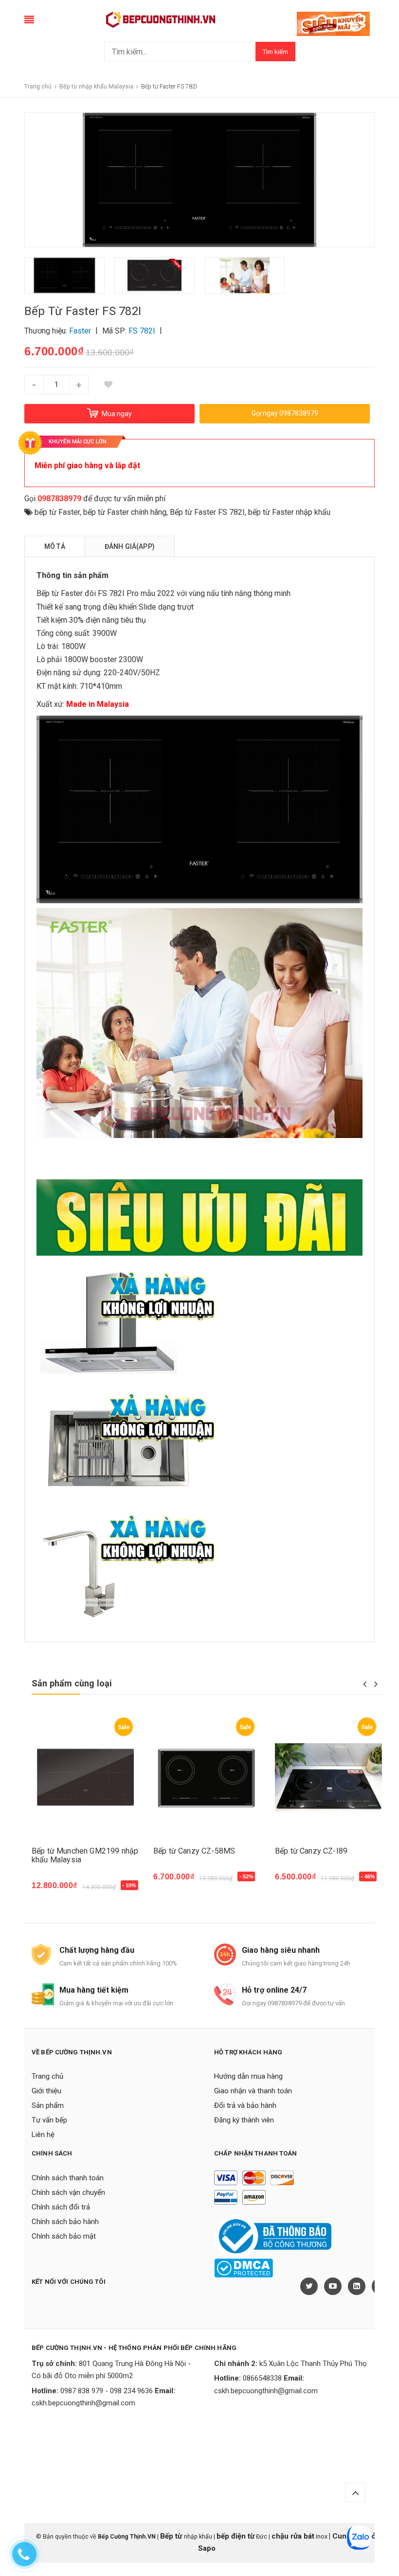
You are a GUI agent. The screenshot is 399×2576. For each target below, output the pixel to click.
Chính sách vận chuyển (68, 2192)
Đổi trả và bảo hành (245, 2105)
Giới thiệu (46, 2091)
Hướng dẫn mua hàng (248, 2076)
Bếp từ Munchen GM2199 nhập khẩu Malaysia (85, 1855)
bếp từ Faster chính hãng (125, 512)
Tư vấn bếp (49, 2120)
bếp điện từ (236, 2536)
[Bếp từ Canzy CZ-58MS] (207, 1777)
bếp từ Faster (57, 512)
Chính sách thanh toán (68, 2178)
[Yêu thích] (108, 385)
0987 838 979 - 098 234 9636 (107, 2391)
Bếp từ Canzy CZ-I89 (311, 1851)
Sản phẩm (48, 2105)
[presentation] (365, 1684)
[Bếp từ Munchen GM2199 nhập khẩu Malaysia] (85, 1777)
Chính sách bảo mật (64, 2236)
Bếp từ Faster (60, 593)
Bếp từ (172, 2536)
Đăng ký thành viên (244, 2120)
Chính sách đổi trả (61, 2207)
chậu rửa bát (293, 2536)
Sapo (207, 2548)
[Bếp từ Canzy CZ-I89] (328, 1777)
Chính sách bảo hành (65, 2222)
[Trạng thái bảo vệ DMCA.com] (244, 2268)
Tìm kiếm (275, 52)
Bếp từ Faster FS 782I (207, 512)
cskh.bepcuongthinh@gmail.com (83, 2403)
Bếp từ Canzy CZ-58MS (194, 1851)
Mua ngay (54, 1891)
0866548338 (262, 2378)
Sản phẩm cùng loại (72, 1683)
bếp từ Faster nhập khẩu (289, 512)
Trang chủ (47, 2076)
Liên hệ (43, 2135)
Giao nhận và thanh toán (253, 2091)
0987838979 (59, 499)
